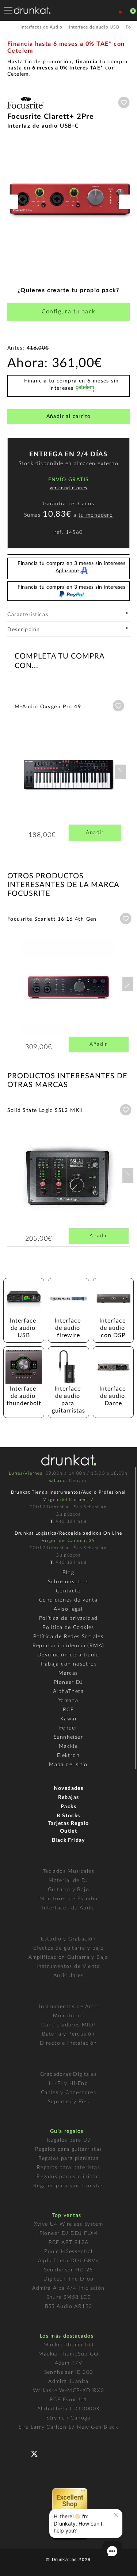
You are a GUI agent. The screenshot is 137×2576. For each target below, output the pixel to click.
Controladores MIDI (68, 2025)
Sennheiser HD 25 (68, 2270)
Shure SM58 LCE (69, 2297)
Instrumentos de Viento (68, 1966)
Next (121, 772)
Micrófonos (68, 2016)
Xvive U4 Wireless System (69, 2224)
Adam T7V (68, 2363)
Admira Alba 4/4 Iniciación (68, 2288)
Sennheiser (68, 1737)
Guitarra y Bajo (68, 1890)
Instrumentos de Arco (68, 2007)
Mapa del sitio (68, 1765)
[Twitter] (37, 2457)
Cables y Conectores (69, 2093)
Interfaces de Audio (68, 1908)
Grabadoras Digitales (68, 2074)
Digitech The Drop (69, 2279)
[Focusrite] (26, 109)
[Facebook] (22, 2453)
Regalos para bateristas (68, 2168)
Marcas (68, 1673)
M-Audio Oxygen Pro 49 (48, 707)
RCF (68, 1710)
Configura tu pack (69, 312)
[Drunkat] (32, 10)
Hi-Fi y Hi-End (69, 2083)
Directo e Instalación (68, 2043)
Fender (68, 1728)
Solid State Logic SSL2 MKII (45, 1110)
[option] (68, 202)
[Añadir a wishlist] (124, 102)
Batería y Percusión (68, 2034)
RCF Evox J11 (68, 2400)
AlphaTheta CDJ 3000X (69, 2409)
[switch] (16, 2565)
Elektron (68, 1755)
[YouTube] (52, 2453)
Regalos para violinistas (68, 2177)
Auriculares (68, 1976)
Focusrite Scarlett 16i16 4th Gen (52, 919)
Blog (68, 1573)
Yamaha (68, 1701)
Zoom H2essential (68, 2252)
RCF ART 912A (69, 2243)
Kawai (68, 1719)
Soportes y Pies (69, 2102)
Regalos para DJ (68, 2140)
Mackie (68, 1746)
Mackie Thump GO (68, 2345)
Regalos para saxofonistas (68, 2186)
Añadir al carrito (69, 416)
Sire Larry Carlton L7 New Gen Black (68, 2427)
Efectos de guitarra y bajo (68, 1948)
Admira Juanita (68, 2381)
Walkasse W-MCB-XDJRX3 (68, 2391)
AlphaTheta (68, 1691)
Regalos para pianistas (69, 2158)
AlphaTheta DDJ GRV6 (69, 2261)
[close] (116, 2515)
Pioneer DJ (68, 1682)
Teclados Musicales (68, 1871)
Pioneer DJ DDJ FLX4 (69, 2233)
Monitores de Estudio (69, 1899)
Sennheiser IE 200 (69, 2372)
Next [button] (126, 202)
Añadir (95, 833)
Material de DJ (68, 1881)
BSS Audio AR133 (69, 2307)
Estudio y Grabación (68, 1939)
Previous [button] (11, 202)
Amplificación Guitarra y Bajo (68, 1957)
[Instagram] (66, 2453)
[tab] (68, 617)
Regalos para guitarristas (69, 2149)
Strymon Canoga (68, 2418)
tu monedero (96, 515)
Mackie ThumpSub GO (68, 2354)
